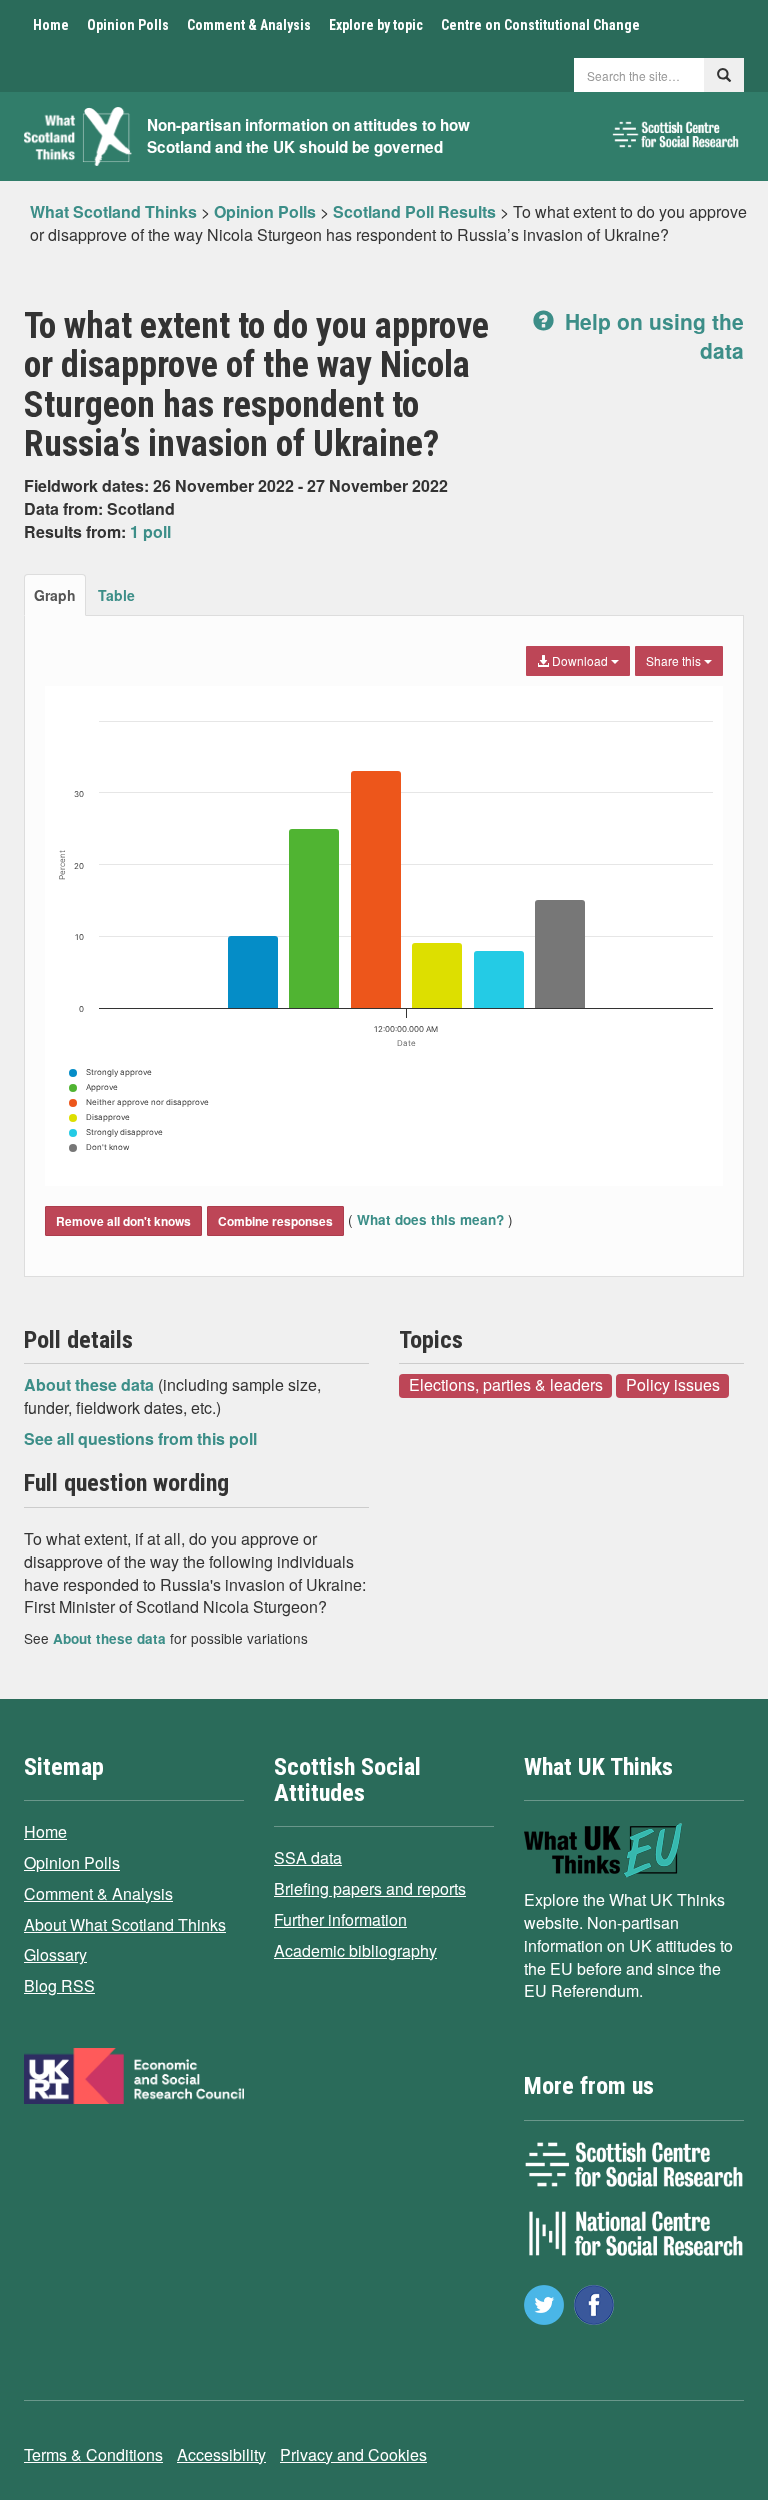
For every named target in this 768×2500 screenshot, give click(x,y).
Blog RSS (59, 1985)
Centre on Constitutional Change (540, 25)
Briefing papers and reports (370, 1888)
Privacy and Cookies (353, 2454)
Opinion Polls (128, 25)
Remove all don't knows (123, 1221)
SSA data (308, 1857)
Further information (340, 1919)
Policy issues (673, 1385)
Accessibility (221, 2454)
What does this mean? (430, 1219)
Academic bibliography (355, 1950)
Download (580, 660)
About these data (91, 1384)
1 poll (150, 531)
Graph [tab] (55, 595)
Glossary (55, 1954)
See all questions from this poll (140, 1438)
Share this (675, 660)
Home (51, 25)
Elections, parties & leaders (506, 1385)
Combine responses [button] (275, 1221)
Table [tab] (116, 595)
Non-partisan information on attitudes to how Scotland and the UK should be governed (308, 136)
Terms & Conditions (93, 2454)
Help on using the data (651, 335)
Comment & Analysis (249, 25)
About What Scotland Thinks (125, 1924)
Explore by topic (376, 25)
